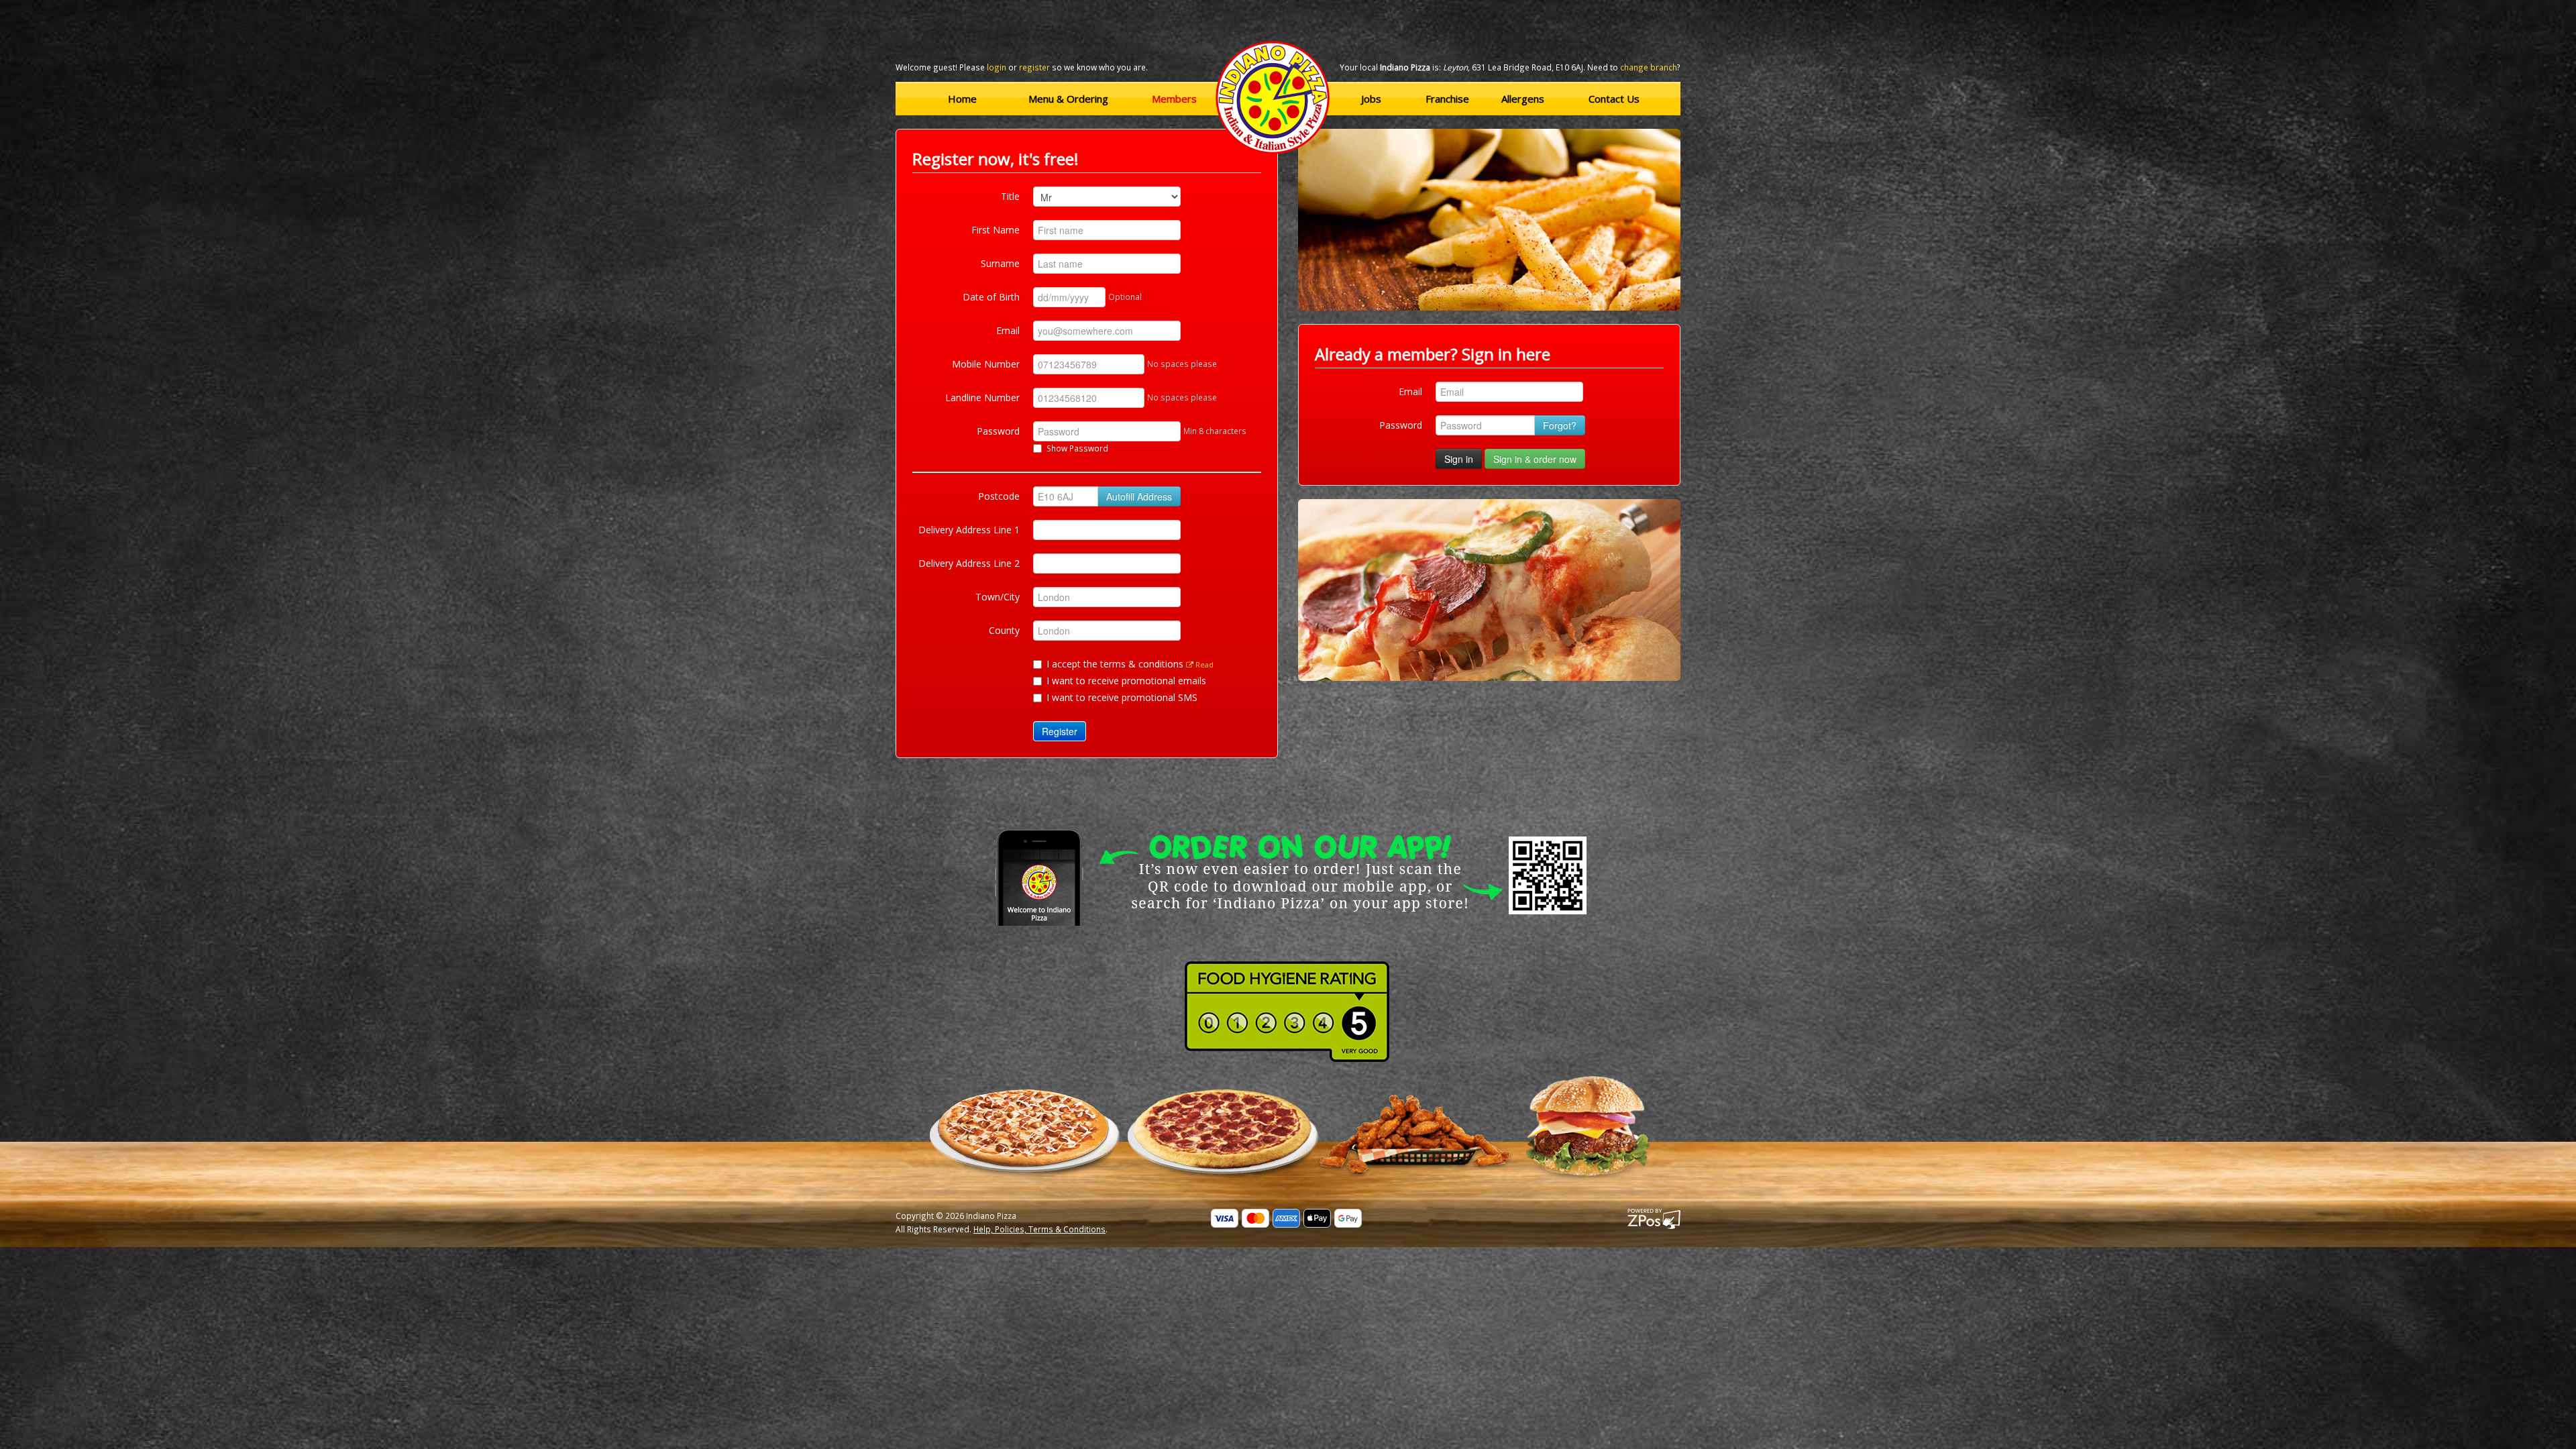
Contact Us (1614, 99)
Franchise (1447, 99)
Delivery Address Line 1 (969, 530)
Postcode (999, 496)
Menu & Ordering (1068, 99)
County (1004, 630)
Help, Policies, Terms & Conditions (1039, 1229)
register (1034, 67)
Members (1174, 99)
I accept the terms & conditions (1130, 664)
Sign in (1459, 459)
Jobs (1371, 99)
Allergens (1523, 99)
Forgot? (1560, 425)
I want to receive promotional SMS (1122, 697)
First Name (996, 230)
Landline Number (982, 397)
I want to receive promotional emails (1126, 681)
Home (962, 99)
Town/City (998, 597)
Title (1010, 196)
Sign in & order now (1535, 459)
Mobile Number (986, 364)
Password (998, 431)
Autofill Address (1139, 496)
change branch (1649, 67)
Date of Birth (991, 297)
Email (1008, 330)
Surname (1000, 263)
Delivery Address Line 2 (969, 563)
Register (1060, 731)
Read (1203, 664)
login (997, 67)
